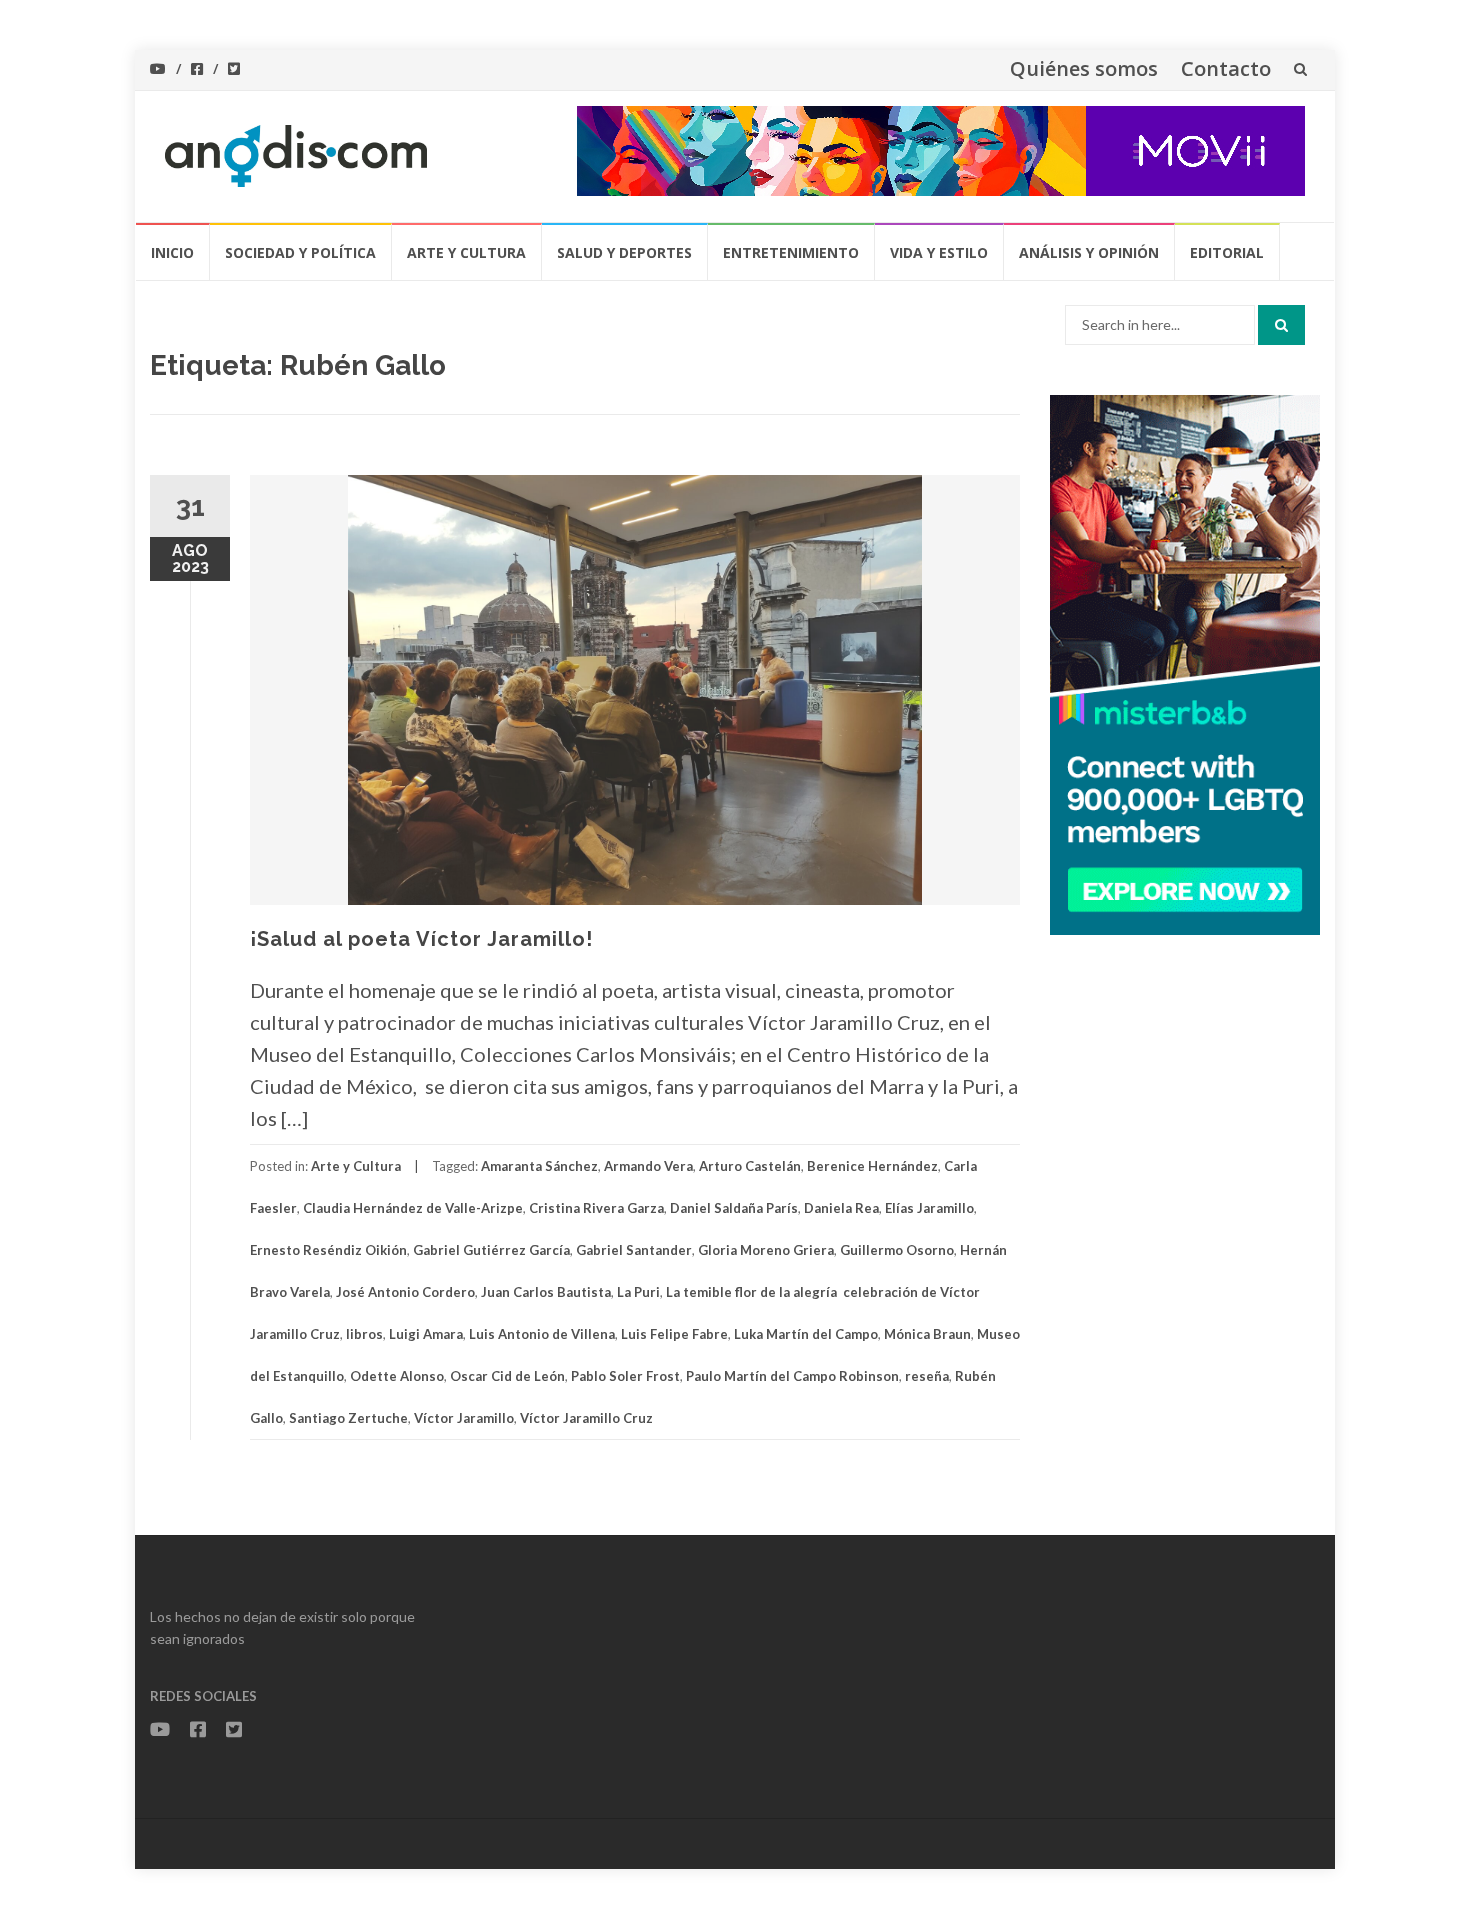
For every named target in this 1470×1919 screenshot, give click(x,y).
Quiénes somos (1084, 68)
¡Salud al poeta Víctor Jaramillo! (421, 939)
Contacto (1226, 68)
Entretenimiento (791, 252)
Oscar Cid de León (507, 1376)
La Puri (638, 1292)
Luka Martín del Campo (806, 1334)
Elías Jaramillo (929, 1208)
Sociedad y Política (300, 252)
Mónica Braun (927, 1334)
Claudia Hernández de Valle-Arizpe (413, 1208)
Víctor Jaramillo (464, 1418)
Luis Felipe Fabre (674, 1334)
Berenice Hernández (872, 1166)
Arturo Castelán (750, 1166)
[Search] (1281, 325)
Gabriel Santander (634, 1250)
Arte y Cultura (466, 252)
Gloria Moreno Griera (766, 1250)
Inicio (172, 252)
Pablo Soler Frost (625, 1376)
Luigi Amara (426, 1334)
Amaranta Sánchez (539, 1166)
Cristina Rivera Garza (596, 1208)
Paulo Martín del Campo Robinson (792, 1376)
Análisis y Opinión (1089, 252)
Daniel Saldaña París (734, 1208)
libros (364, 1334)
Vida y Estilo (939, 252)
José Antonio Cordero (405, 1292)
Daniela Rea (841, 1208)
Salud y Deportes (624, 252)
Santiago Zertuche (348, 1418)
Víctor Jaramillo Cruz (586, 1418)
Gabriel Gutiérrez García (491, 1250)
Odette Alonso (397, 1376)
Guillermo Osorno (897, 1250)
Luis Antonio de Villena (542, 1334)
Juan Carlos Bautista (546, 1292)
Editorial (1227, 252)
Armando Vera (648, 1166)
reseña (927, 1376)
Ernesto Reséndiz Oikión (328, 1250)
